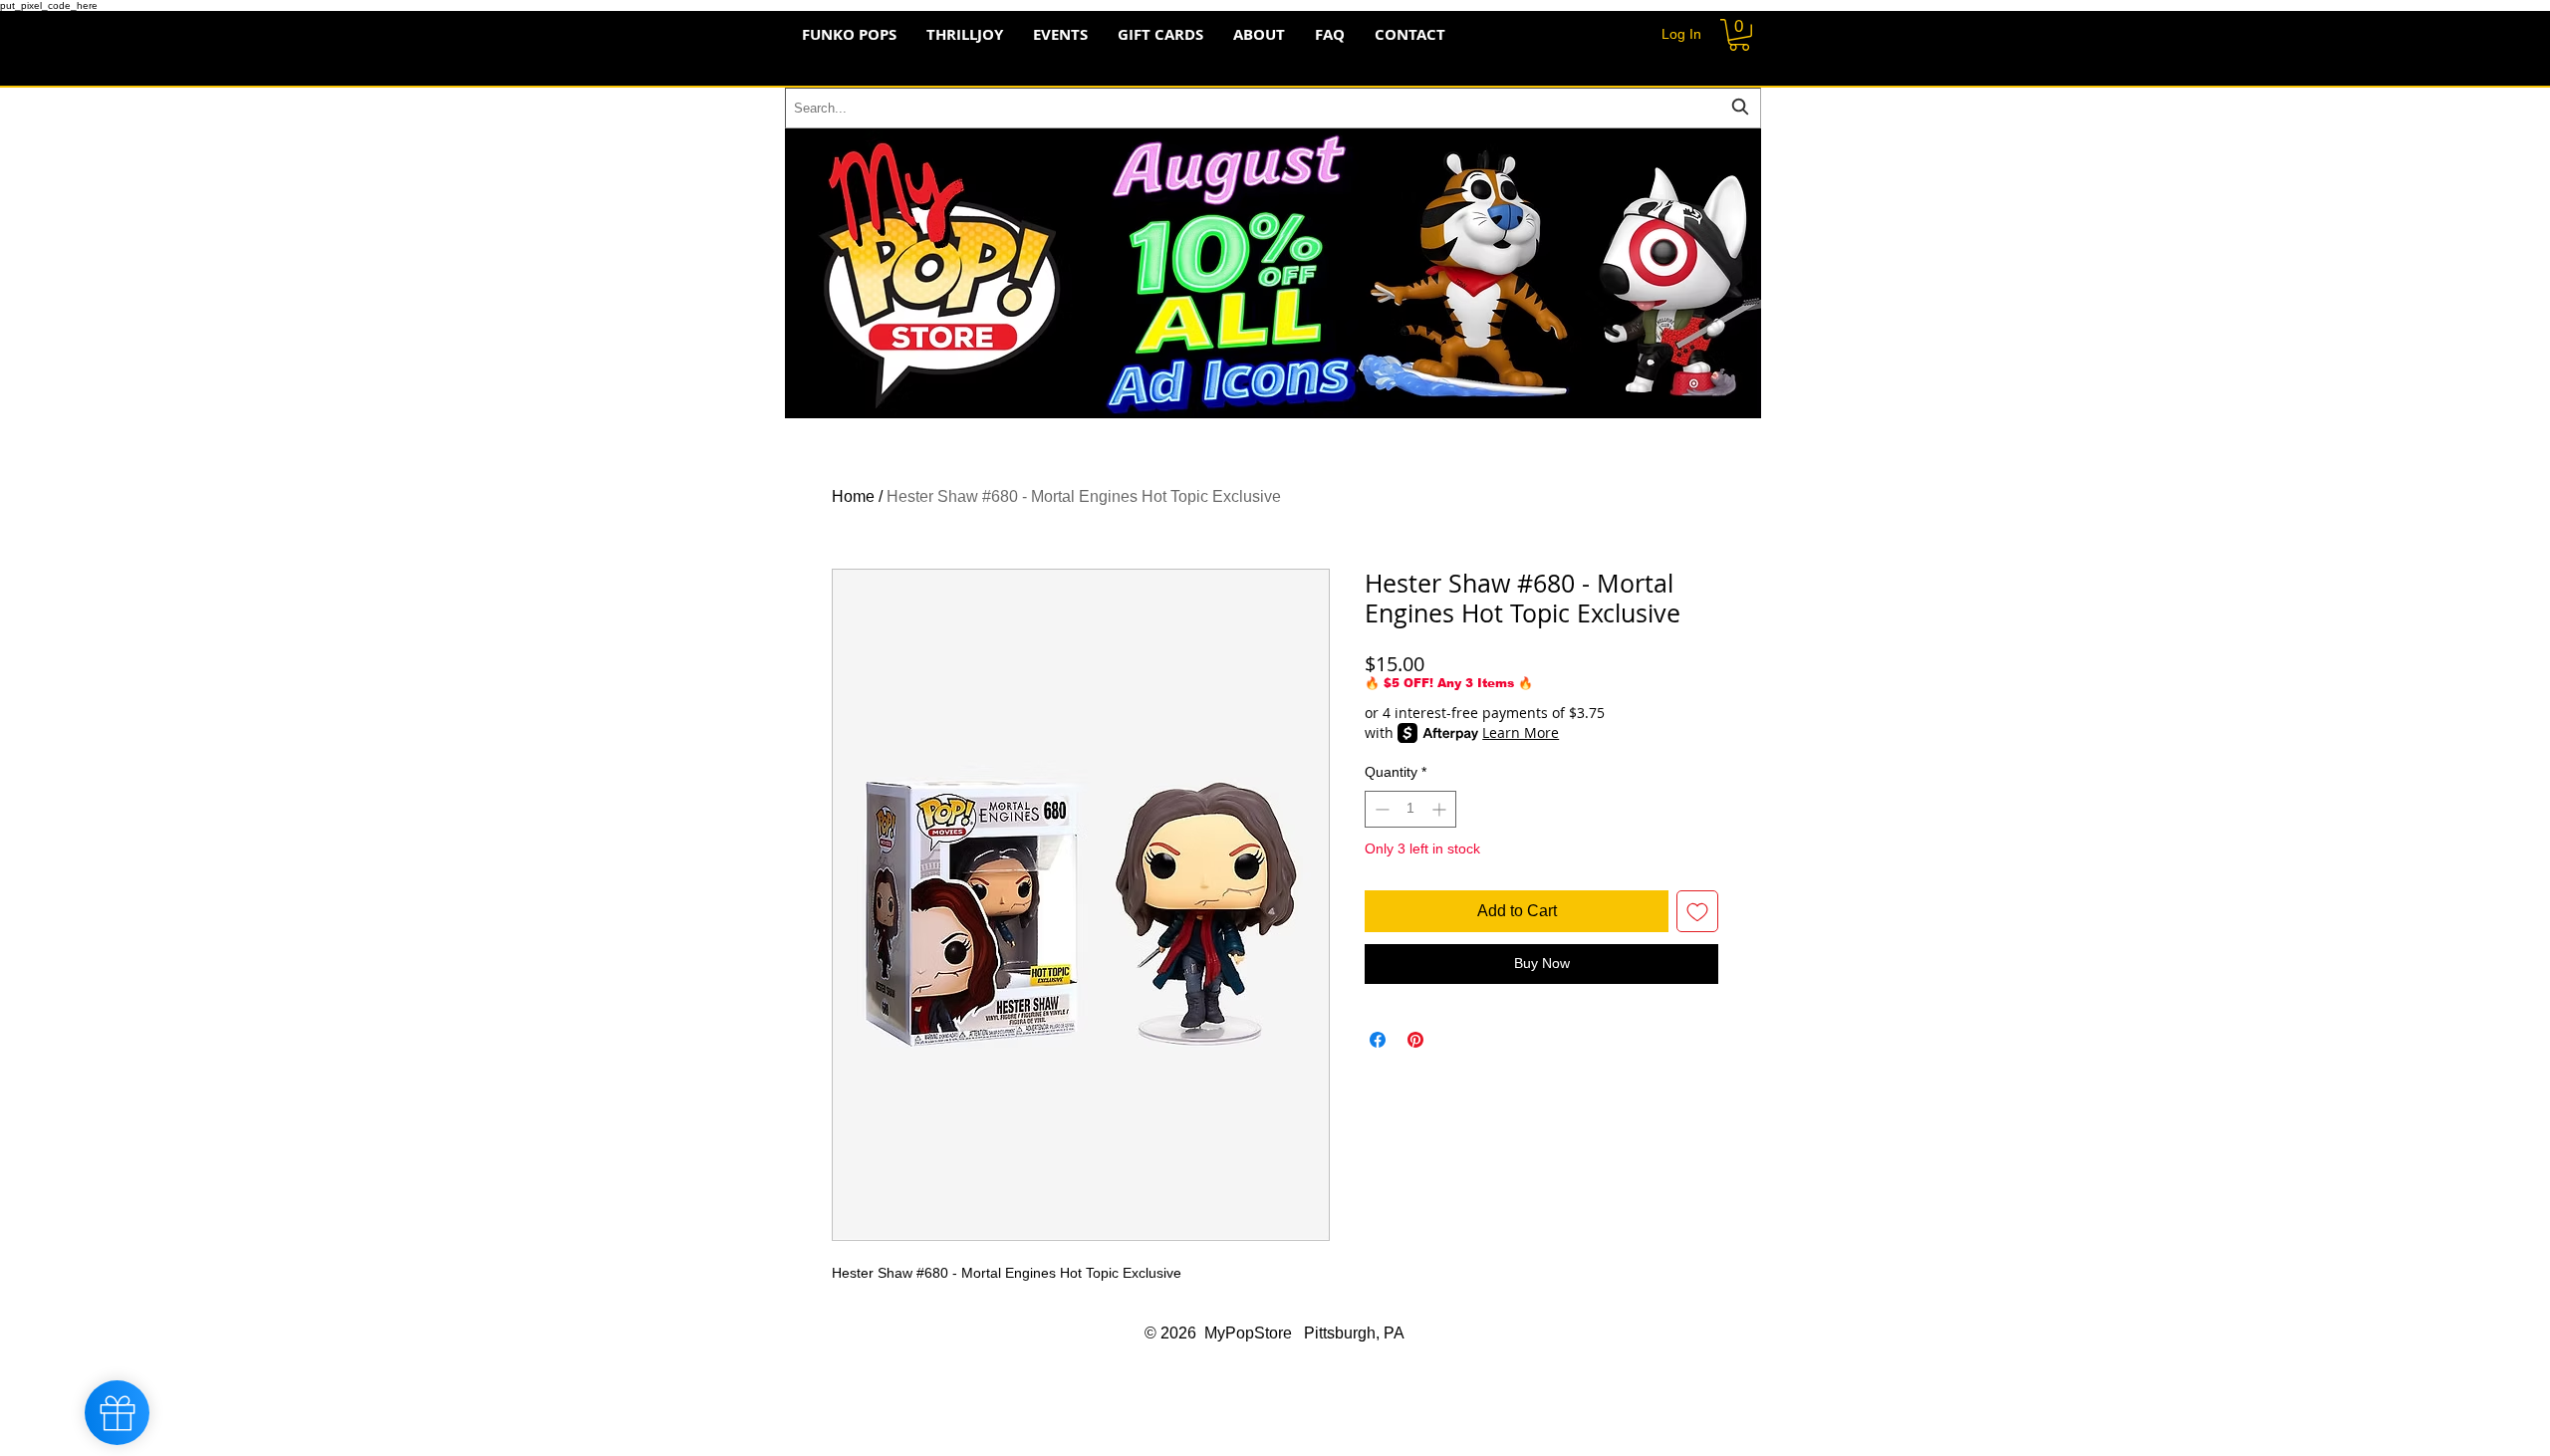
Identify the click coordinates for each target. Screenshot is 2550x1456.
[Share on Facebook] (1378, 1040)
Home (853, 496)
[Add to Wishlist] (1697, 911)
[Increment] (1441, 809)
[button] (1739, 35)
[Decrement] (1380, 809)
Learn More (1521, 732)
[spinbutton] (1410, 809)
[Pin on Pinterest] (1415, 1040)
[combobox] (1273, 108)
